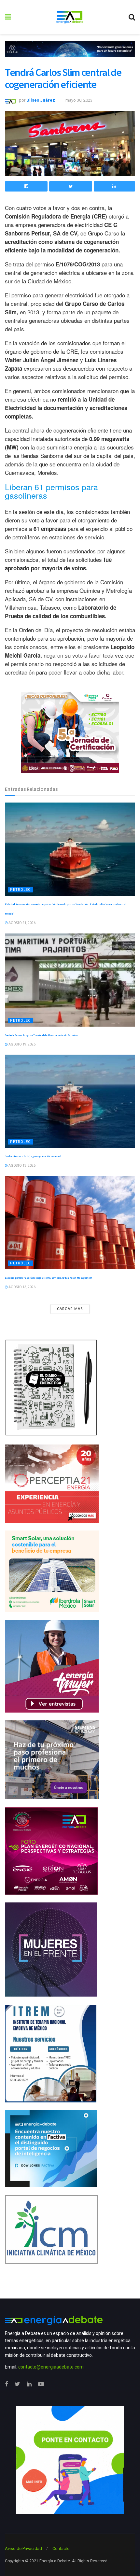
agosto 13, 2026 (22, 1166)
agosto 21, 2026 (22, 923)
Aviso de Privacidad (23, 2548)
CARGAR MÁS (70, 1309)
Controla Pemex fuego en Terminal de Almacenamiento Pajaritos (42, 1035)
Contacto (61, 2548)
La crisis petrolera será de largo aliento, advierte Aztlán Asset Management (49, 1278)
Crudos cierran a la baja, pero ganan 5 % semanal (33, 1156)
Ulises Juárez (41, 100)
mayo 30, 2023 (79, 100)
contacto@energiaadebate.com (51, 2367)
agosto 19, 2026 (22, 1044)
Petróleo (21, 890)
